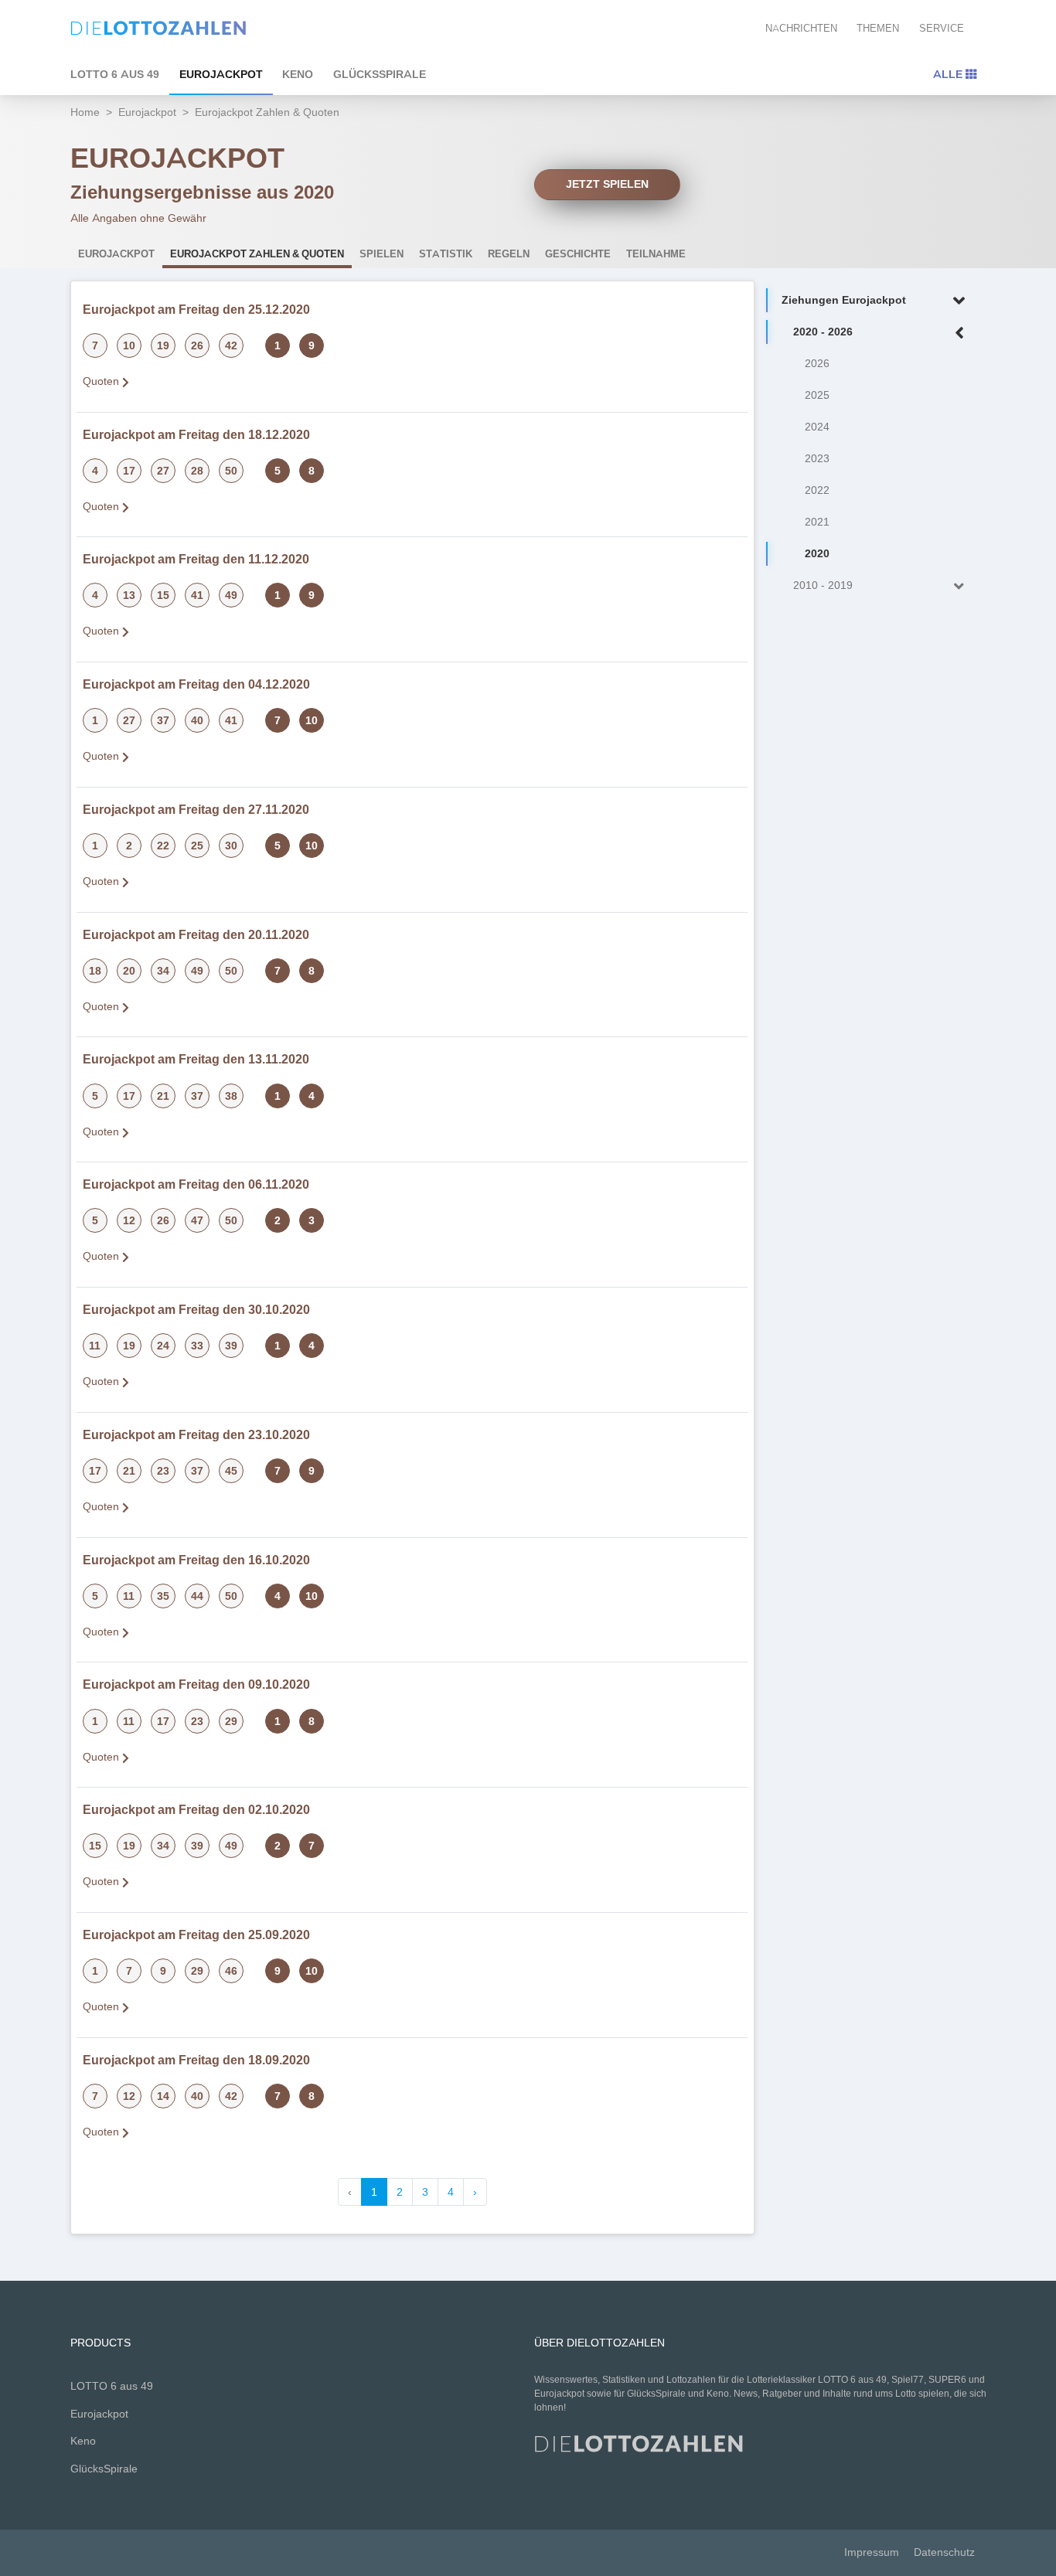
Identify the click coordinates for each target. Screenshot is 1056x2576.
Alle (949, 74)
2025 (817, 395)
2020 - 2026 (823, 332)
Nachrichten (801, 28)
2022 (817, 490)
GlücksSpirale (380, 74)
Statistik (446, 254)
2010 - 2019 (823, 585)
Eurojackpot (221, 74)
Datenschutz (944, 2552)
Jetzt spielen (607, 184)
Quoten (102, 381)
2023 (817, 459)
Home (85, 112)
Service (942, 28)
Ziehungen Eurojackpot (844, 300)
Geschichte (578, 254)
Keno (298, 74)
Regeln (509, 254)
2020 (817, 554)
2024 (817, 427)
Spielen (382, 254)
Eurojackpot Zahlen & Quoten (257, 254)
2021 (817, 522)
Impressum (872, 2552)
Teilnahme (656, 254)
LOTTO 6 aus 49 (115, 74)
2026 (817, 364)
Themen (878, 28)
